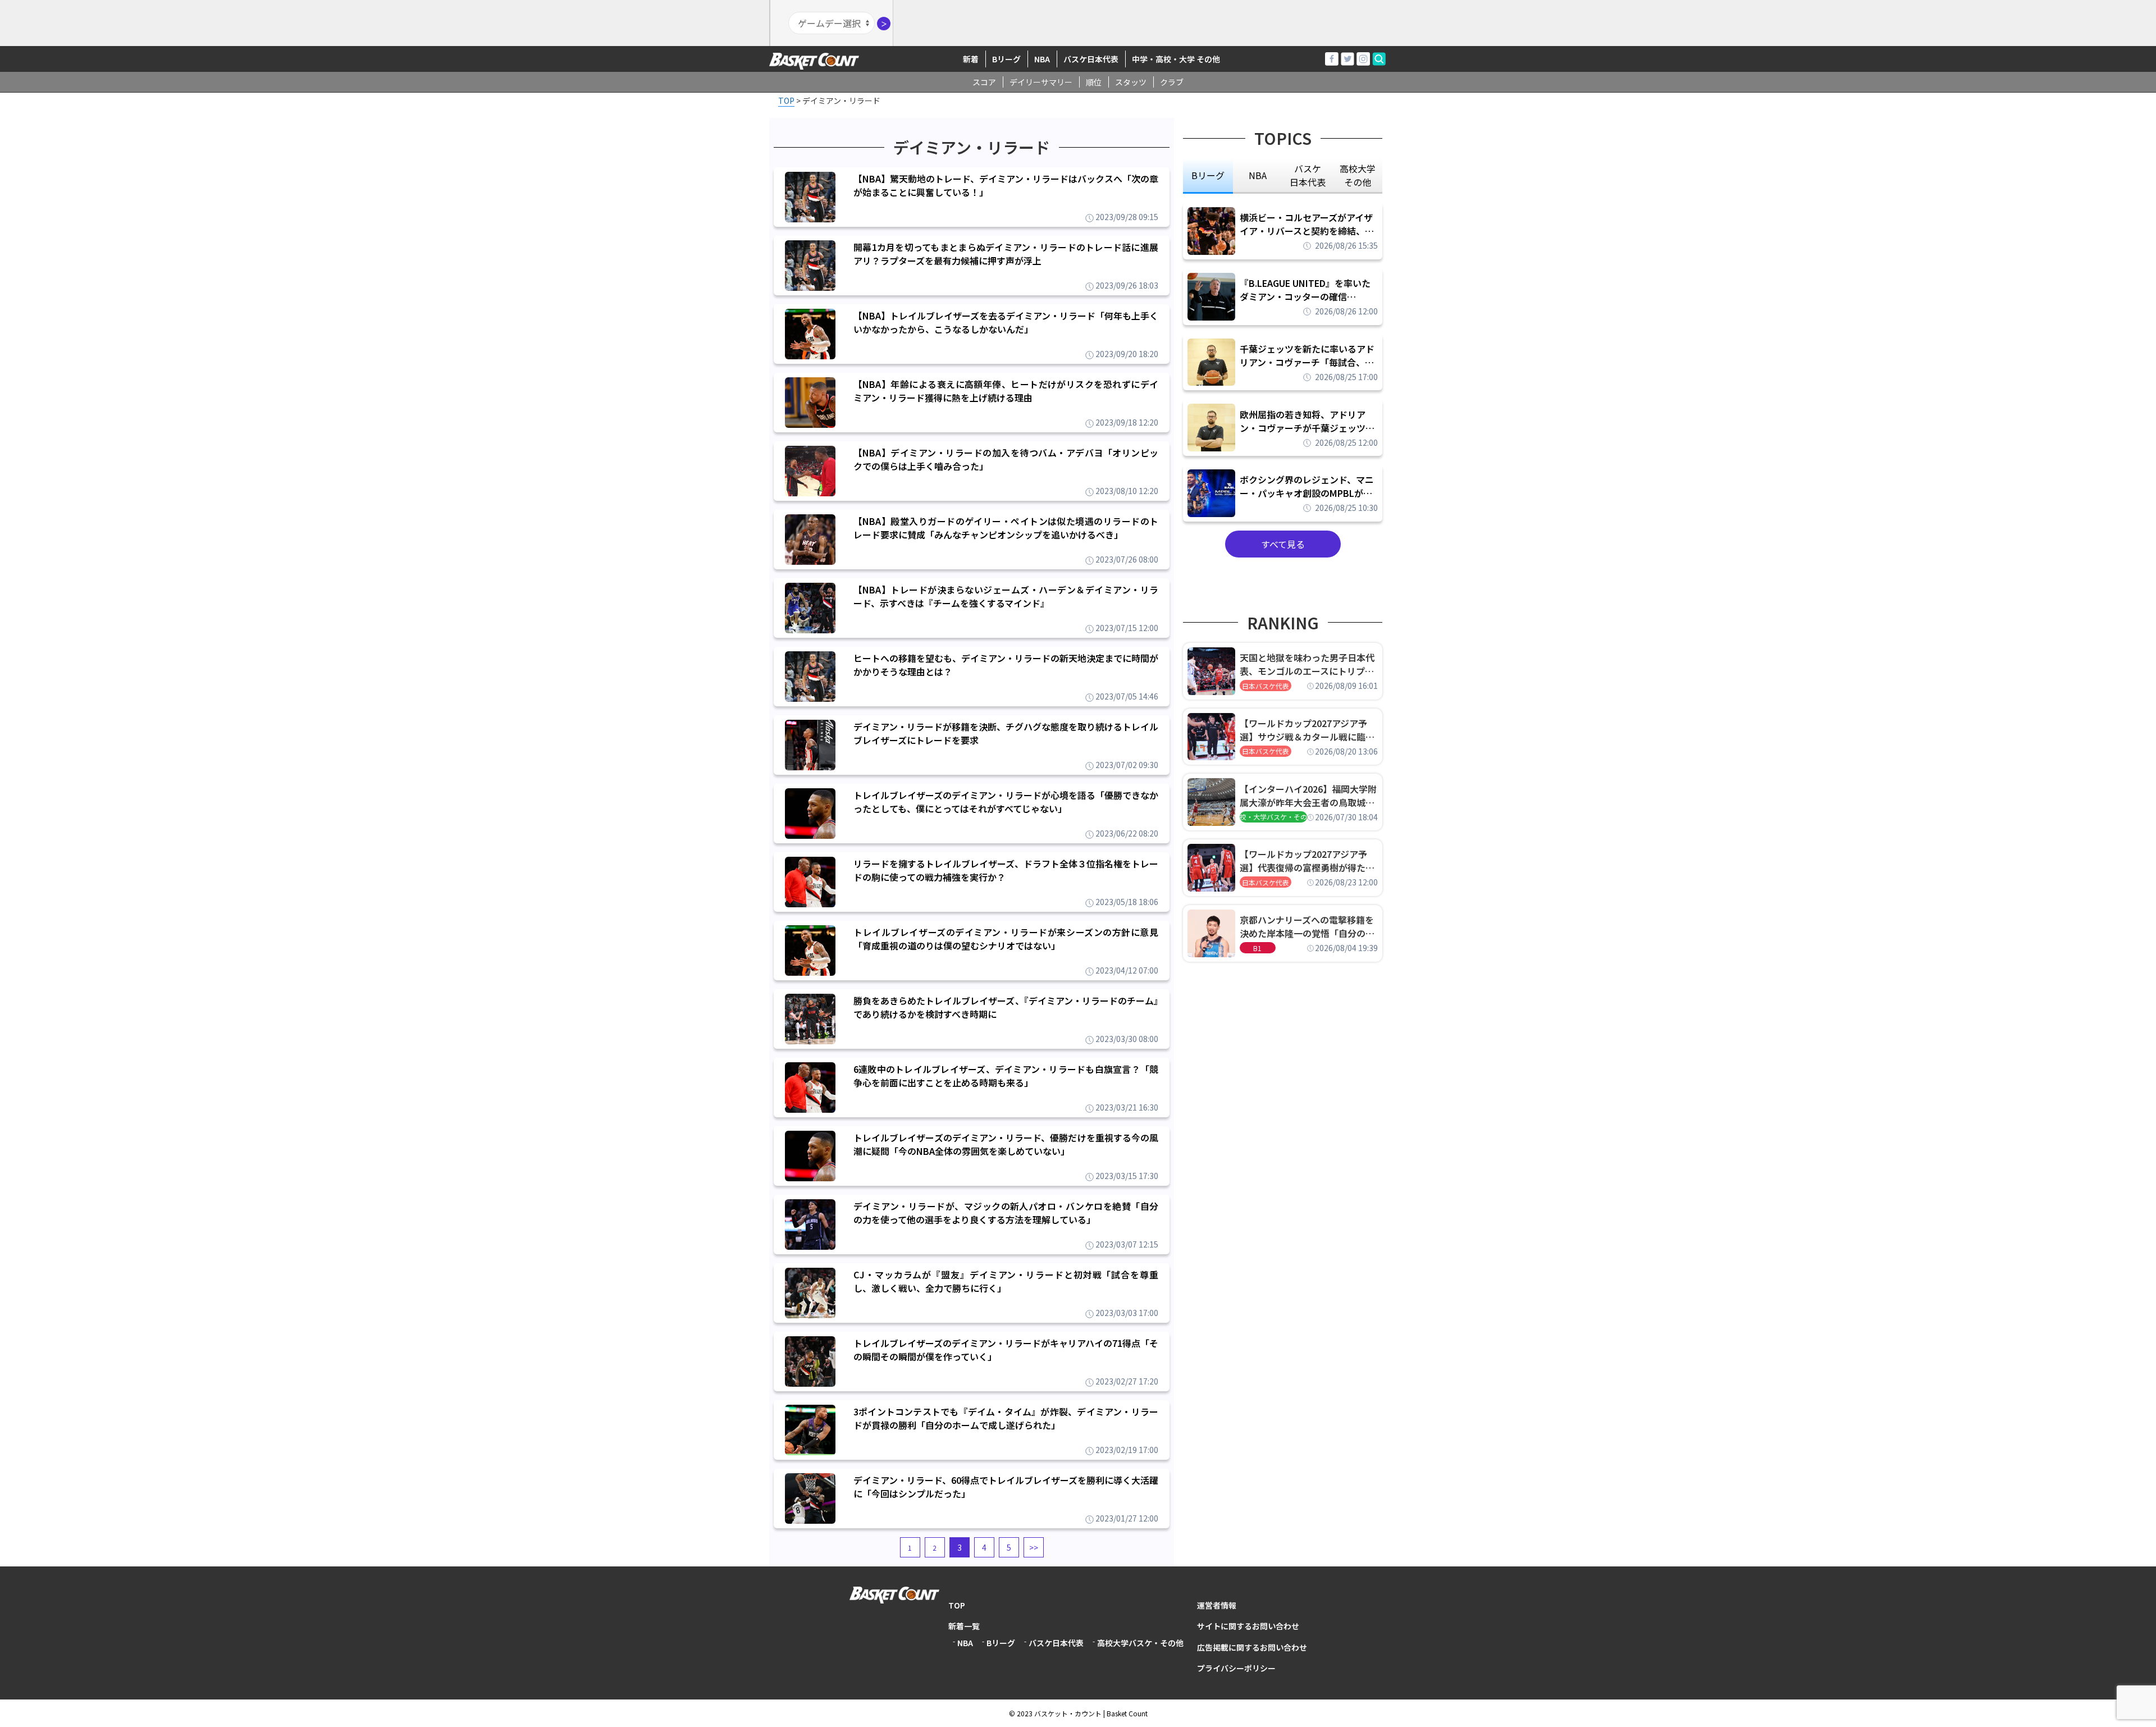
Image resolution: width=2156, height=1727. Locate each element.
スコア (984, 82)
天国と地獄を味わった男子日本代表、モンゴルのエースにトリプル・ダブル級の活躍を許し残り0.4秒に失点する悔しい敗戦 (1309, 664)
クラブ (1172, 82)
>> (1034, 1547)
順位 (1094, 82)
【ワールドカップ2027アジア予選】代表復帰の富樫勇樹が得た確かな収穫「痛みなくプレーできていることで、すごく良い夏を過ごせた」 (1307, 861)
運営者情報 (1217, 1605)
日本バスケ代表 (1266, 686)
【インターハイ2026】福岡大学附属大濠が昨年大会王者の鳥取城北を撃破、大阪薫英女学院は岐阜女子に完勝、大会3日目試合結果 (1308, 796)
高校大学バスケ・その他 (1140, 1643)
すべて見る (1283, 544)
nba (1258, 175)
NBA (1042, 59)
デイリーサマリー (1041, 82)
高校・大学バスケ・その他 (1273, 817)
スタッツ (1131, 82)
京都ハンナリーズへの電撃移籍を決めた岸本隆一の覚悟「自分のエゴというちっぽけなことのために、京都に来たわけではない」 (1307, 926)
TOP (957, 1605)
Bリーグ (1006, 59)
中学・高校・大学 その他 (1176, 59)
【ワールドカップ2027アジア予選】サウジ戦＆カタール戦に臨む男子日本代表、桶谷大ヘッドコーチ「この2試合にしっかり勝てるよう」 (1307, 730)
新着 (971, 59)
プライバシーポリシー (1236, 1668)
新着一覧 (964, 1626)
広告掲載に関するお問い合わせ (1252, 1647)
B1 (1257, 948)
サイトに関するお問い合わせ (1248, 1626)
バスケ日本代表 (1091, 59)
